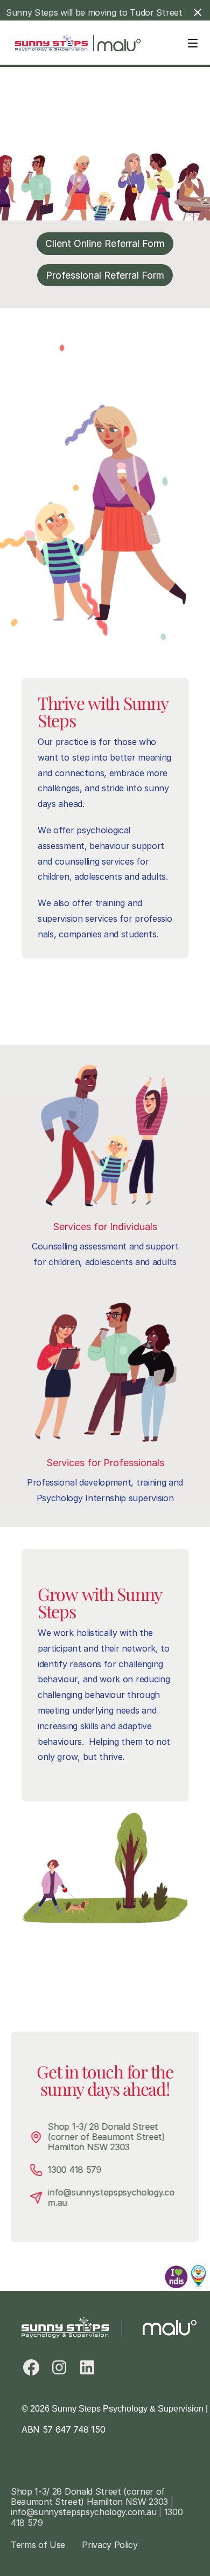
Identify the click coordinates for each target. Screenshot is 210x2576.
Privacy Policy (110, 2545)
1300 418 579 (75, 2170)
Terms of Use (38, 2545)
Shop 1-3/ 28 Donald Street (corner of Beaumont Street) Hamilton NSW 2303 (108, 2137)
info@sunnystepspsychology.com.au (111, 2197)
